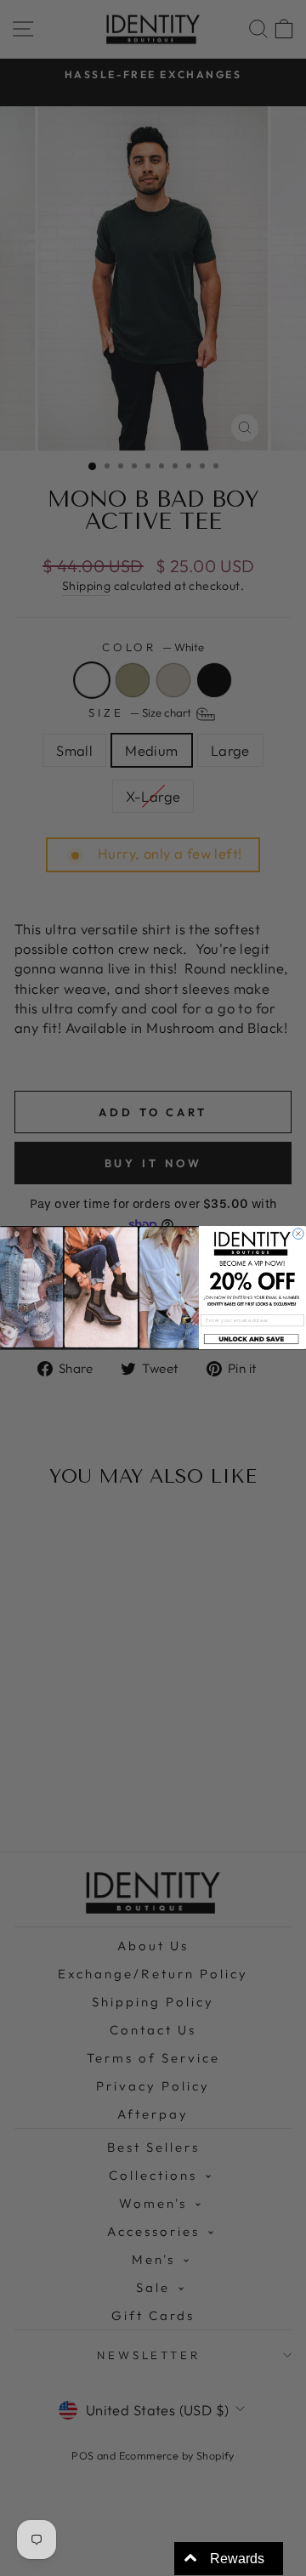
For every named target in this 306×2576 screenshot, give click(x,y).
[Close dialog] (299, 1234)
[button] (252, 1340)
